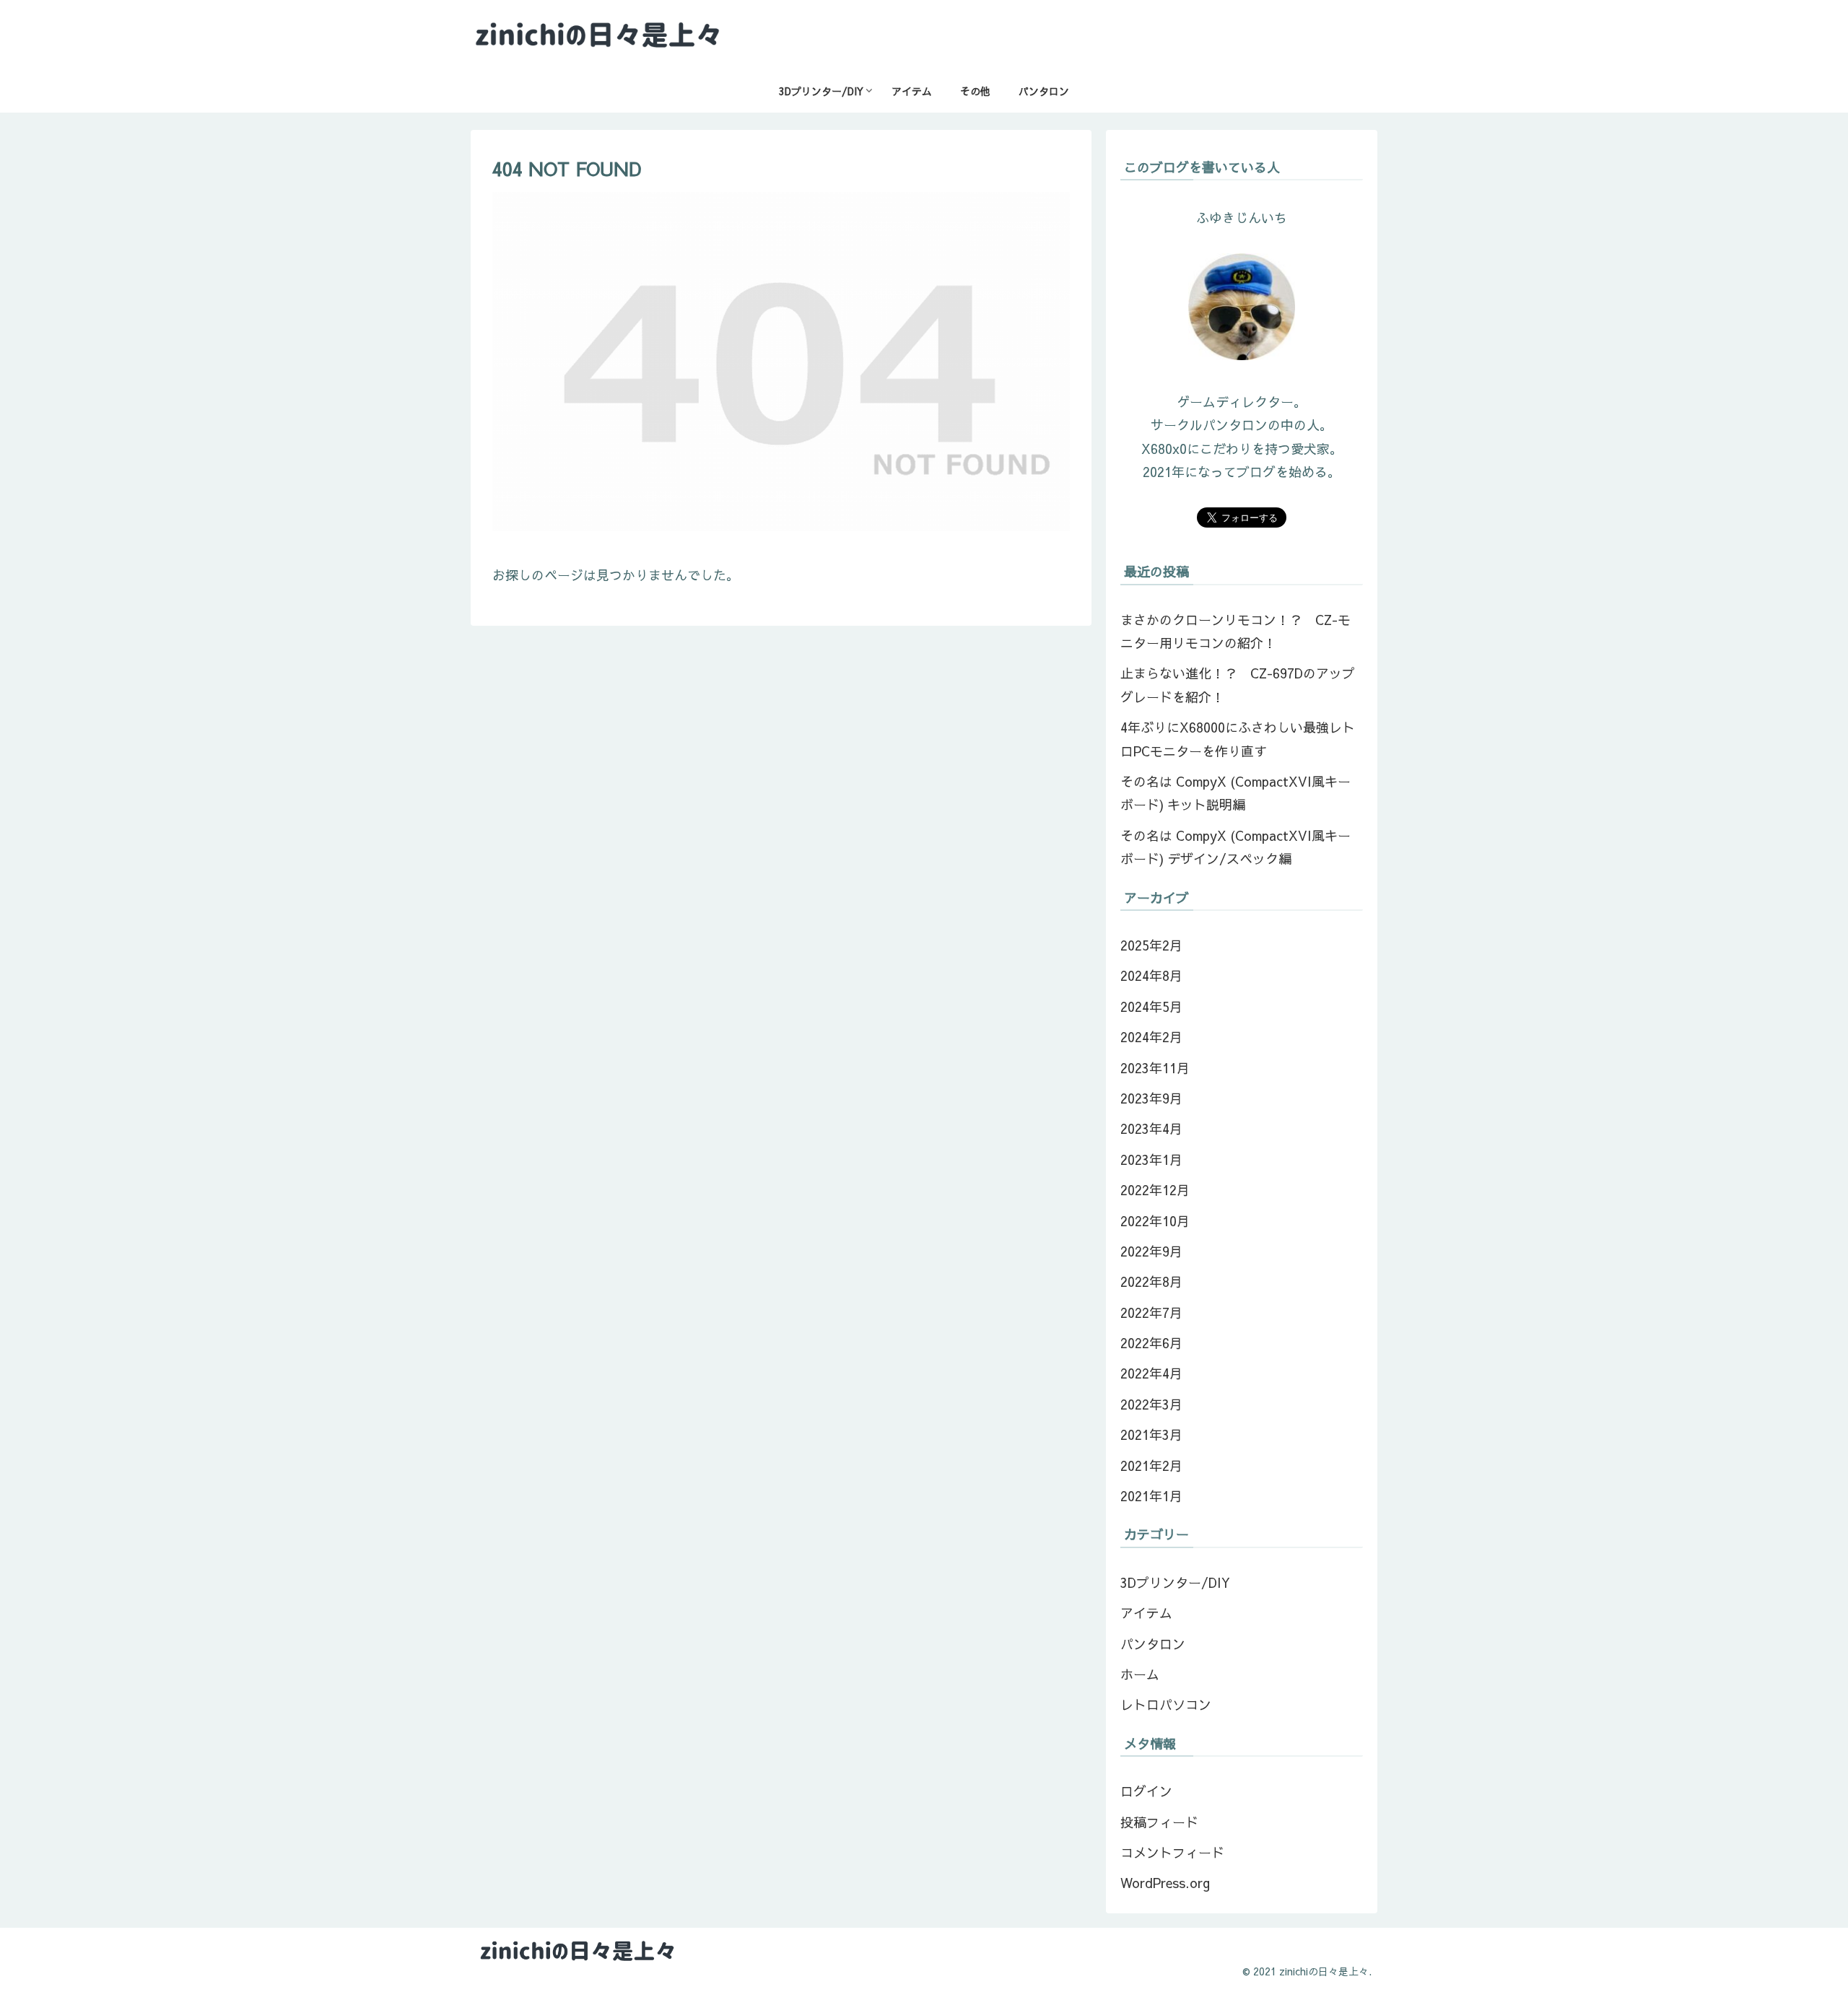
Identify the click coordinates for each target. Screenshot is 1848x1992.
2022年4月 (1151, 1373)
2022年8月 (1151, 1281)
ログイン (1146, 1791)
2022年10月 (1155, 1221)
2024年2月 (1151, 1037)
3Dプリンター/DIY (1175, 1582)
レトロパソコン (1166, 1704)
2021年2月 (1151, 1465)
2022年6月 (1151, 1343)
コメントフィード (1172, 1852)
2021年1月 (1151, 1496)
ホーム (1140, 1674)
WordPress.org (1165, 1883)
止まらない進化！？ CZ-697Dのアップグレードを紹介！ (1238, 685)
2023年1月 (1151, 1159)
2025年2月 (1151, 945)
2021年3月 (1151, 1434)
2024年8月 (1151, 975)
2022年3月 (1151, 1404)
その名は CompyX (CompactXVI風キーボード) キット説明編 (1235, 793)
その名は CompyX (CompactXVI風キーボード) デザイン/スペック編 (1235, 847)
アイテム (1146, 1613)
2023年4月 (1151, 1128)
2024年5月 (1151, 1006)
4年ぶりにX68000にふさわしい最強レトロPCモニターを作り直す (1238, 739)
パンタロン (1153, 1644)
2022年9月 (1151, 1251)
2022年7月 (1151, 1312)
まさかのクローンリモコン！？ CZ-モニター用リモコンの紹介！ (1235, 631)
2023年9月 (1151, 1098)
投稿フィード (1159, 1822)
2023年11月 (1155, 1068)
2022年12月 (1155, 1190)
